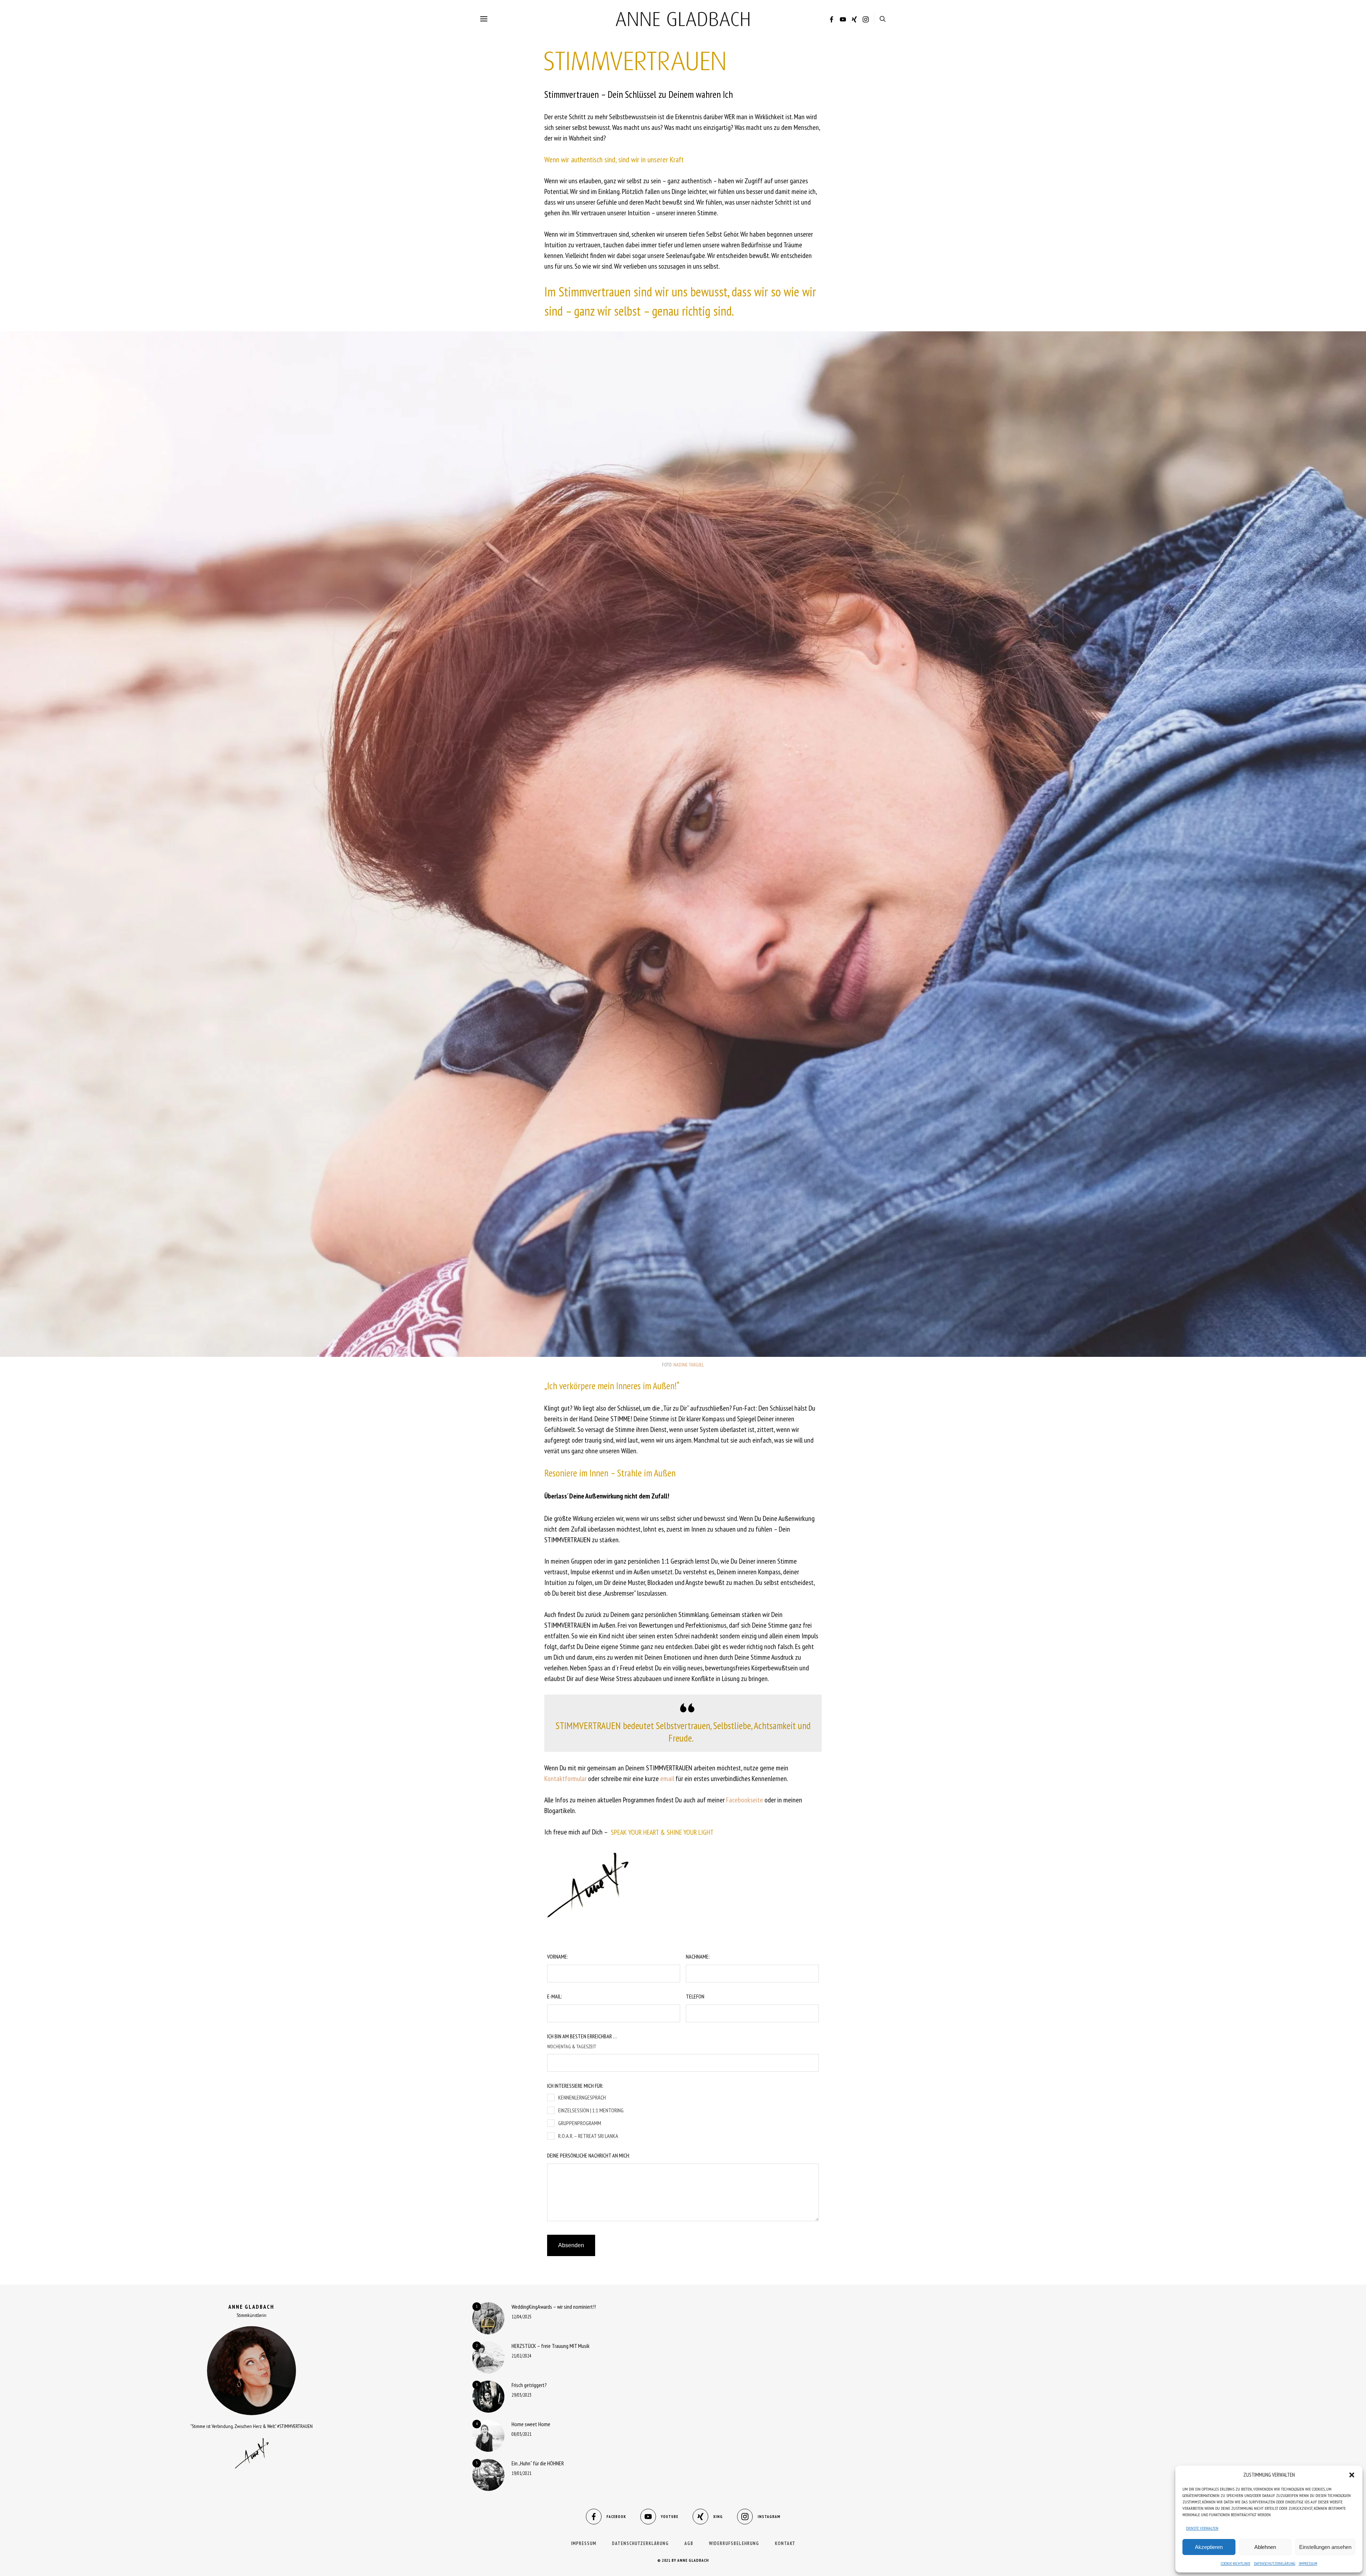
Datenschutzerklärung (1275, 2563)
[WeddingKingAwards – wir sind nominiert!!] (488, 2318)
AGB (689, 2543)
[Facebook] (832, 20)
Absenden (571, 2245)
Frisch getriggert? (529, 2385)
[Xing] (854, 20)
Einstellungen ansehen (1325, 2547)
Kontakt (785, 2543)
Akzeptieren (1209, 2547)
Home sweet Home (531, 2424)
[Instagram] (866, 20)
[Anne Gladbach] (683, 19)
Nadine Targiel (689, 1365)
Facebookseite (745, 1800)
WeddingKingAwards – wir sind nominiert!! (554, 2307)
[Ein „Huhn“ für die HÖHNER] (488, 2475)
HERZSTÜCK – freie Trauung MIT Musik (550, 2346)
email (667, 1779)
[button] (1352, 2475)
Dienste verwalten (1202, 2528)
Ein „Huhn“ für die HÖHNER (538, 2463)
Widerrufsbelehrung (734, 2543)
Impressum (1308, 2563)
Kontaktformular (565, 1779)
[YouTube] (843, 20)
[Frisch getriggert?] (488, 2397)
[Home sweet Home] (488, 2436)
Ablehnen (1265, 2547)
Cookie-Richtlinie (1236, 2563)
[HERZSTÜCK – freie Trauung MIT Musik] (488, 2358)
